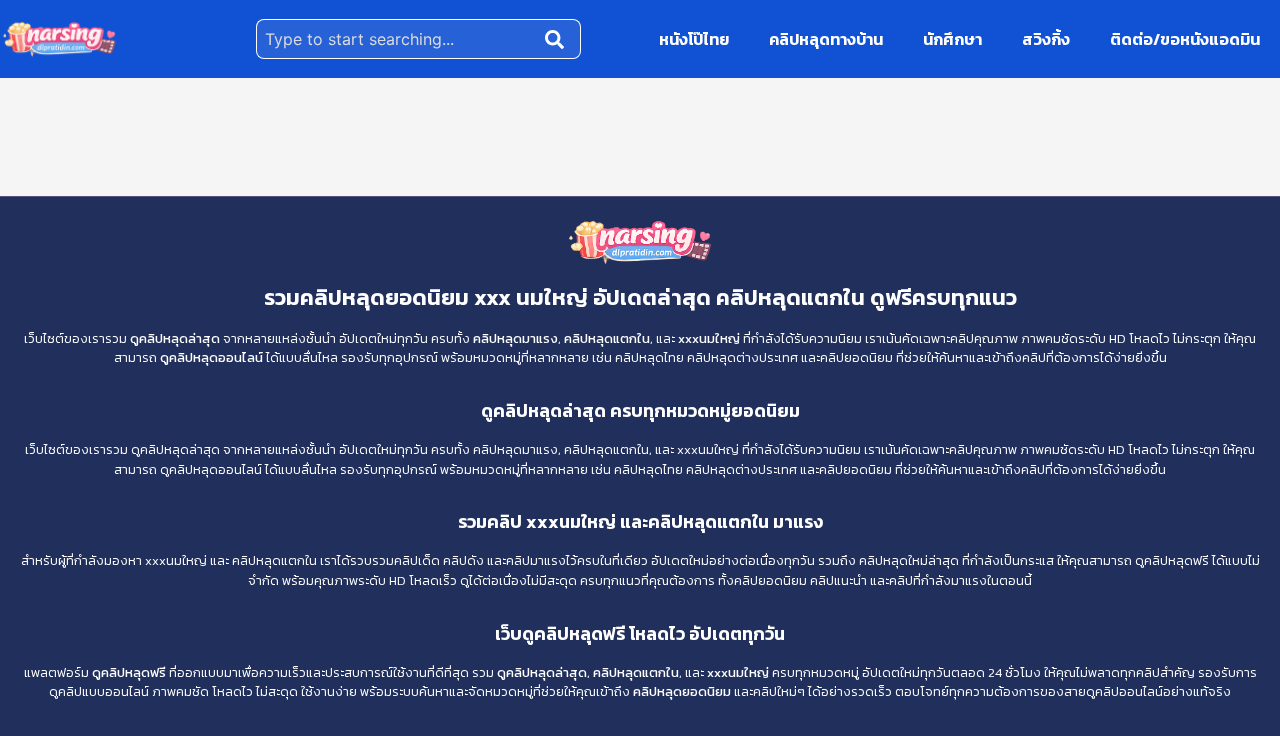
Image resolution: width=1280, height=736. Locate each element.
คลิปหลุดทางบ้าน (826, 39)
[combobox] (396, 39)
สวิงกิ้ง (1046, 39)
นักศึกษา (952, 39)
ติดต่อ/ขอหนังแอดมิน (1185, 39)
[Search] (559, 39)
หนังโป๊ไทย (694, 39)
